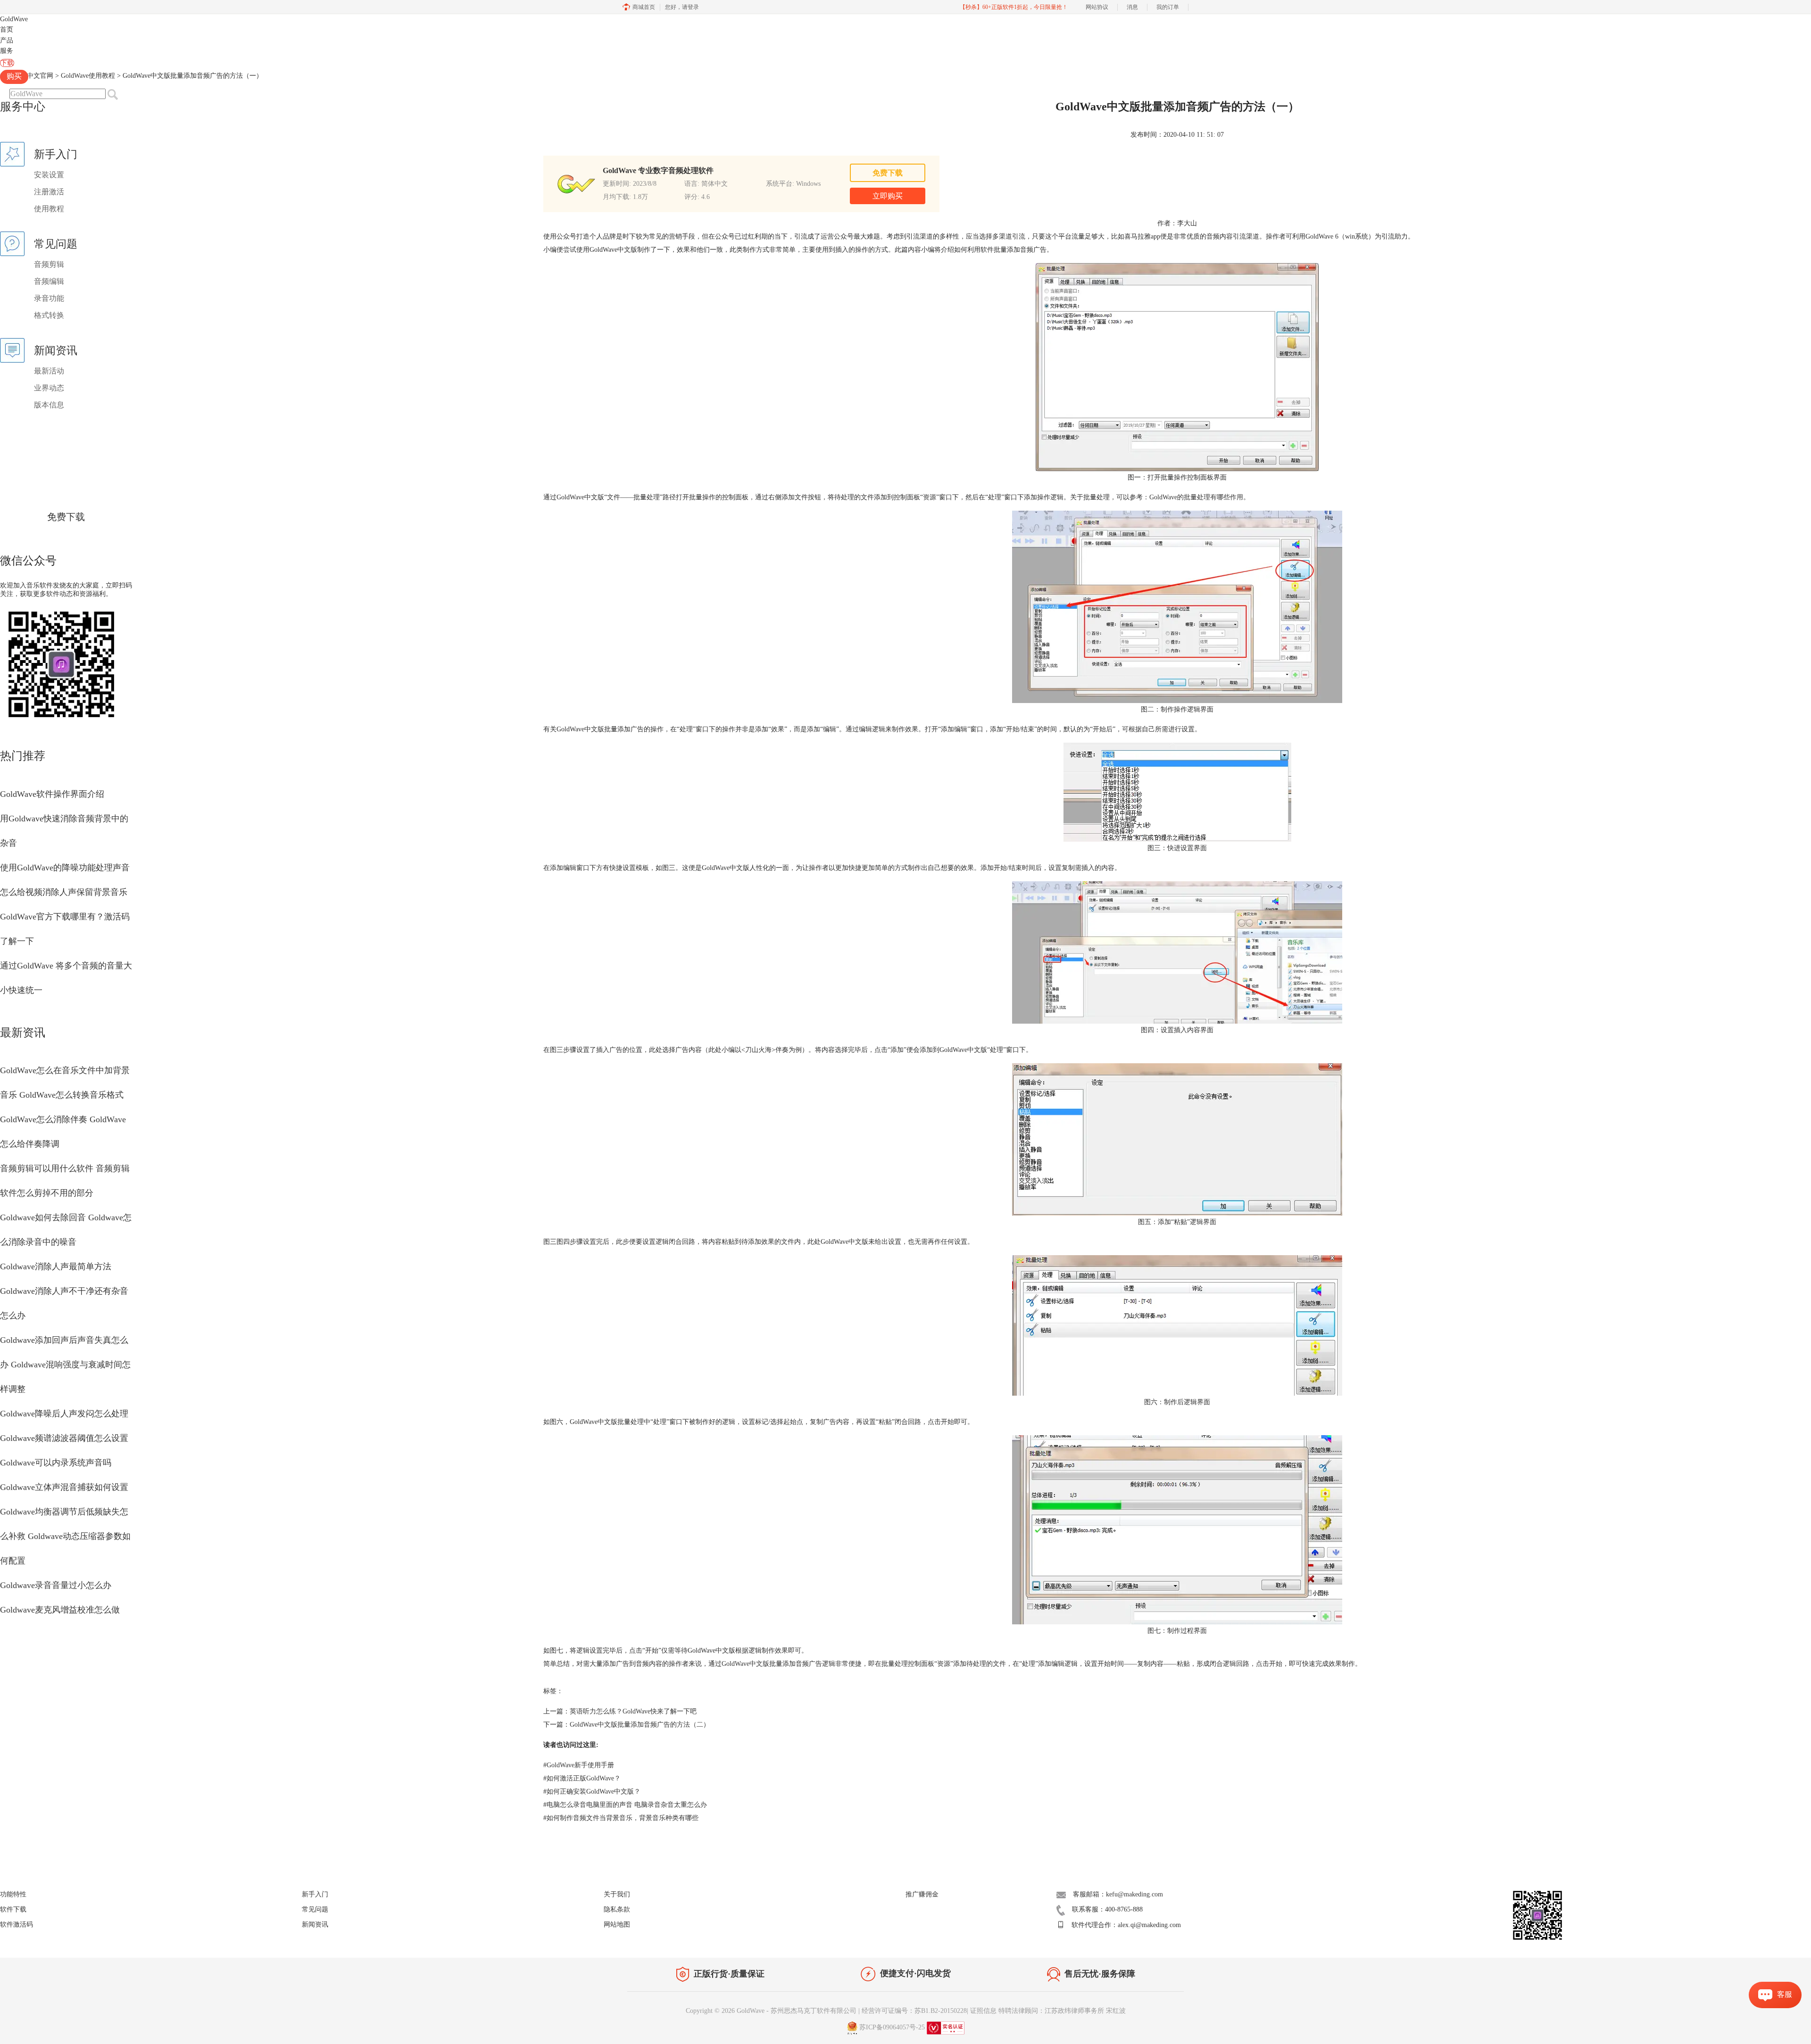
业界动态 (49, 388)
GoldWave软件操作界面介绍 (52, 794)
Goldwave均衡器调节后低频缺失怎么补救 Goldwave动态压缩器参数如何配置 (65, 1536)
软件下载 (13, 1909)
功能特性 (13, 1894)
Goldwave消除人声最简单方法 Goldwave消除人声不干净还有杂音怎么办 (64, 1291)
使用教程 (49, 209)
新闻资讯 (315, 1924)
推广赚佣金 (922, 1894)
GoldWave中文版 (745, 1664)
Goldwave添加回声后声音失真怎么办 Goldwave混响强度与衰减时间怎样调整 (65, 1365)
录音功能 (49, 298)
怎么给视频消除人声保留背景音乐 (64, 892)
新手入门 (315, 1894)
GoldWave (14, 19)
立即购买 (888, 196)
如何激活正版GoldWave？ (582, 1778)
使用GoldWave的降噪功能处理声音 (65, 868)
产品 (7, 40)
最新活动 (49, 371)
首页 (7, 29)
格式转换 (49, 315)
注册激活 (49, 192)
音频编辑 (49, 281)
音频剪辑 (49, 264)
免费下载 (66, 517)
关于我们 (617, 1894)
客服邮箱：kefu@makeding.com (1118, 1894)
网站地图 (617, 1924)
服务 (7, 51)
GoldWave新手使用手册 (579, 1765)
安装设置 (49, 175)
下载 (7, 63)
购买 (14, 76)
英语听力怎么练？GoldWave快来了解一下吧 (633, 1711)
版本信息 (49, 405)
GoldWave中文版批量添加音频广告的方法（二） (640, 1725)
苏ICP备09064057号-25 (892, 2027)
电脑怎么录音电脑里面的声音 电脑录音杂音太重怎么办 (625, 1805)
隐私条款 (617, 1909)
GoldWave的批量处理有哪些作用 (1196, 497)
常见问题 (315, 1909)
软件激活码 (17, 1924)
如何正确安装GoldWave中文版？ (592, 1792)
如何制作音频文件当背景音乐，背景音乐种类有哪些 (621, 1818)
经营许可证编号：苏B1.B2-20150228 (914, 2011)
